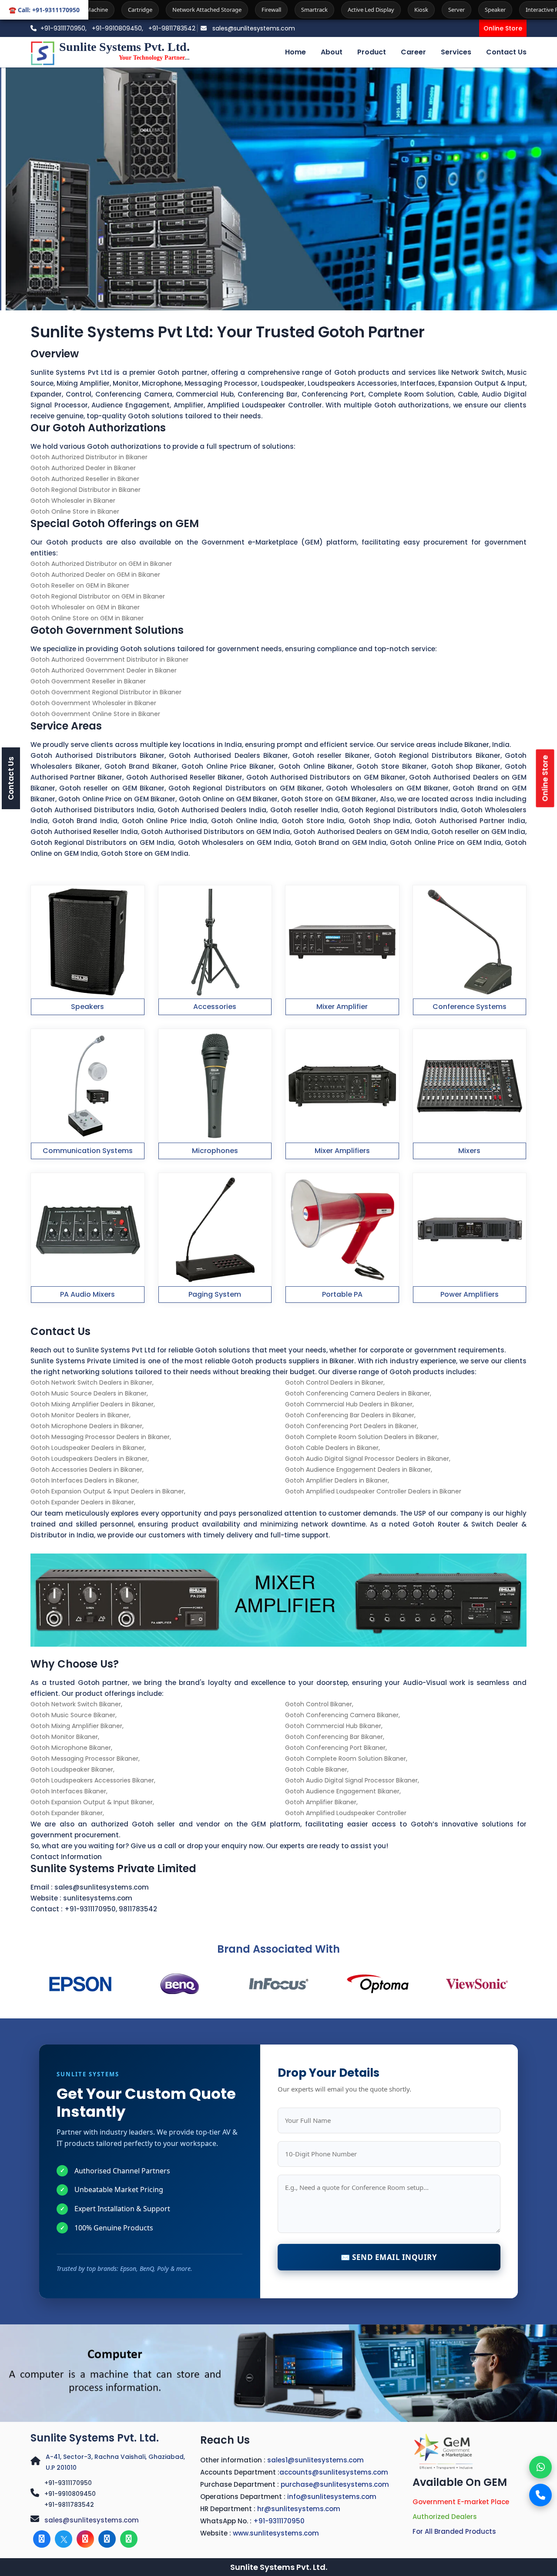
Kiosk (308, 10)
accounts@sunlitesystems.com (334, 2472)
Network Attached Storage (94, 10)
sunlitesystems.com (98, 1898)
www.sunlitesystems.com (276, 2533)
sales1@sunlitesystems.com (315, 2460)
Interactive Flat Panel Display (450, 10)
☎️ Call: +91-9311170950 (44, 10)
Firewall (158, 10)
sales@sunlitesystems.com (253, 28)
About (332, 52)
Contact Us (506, 52)
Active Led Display (258, 10)
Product (372, 52)
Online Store (503, 28)
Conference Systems (470, 1007)
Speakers (87, 1007)
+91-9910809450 (70, 2494)
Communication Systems (88, 1151)
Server (343, 10)
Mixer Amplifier (342, 1007)
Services (456, 52)
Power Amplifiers (470, 1294)
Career (413, 52)
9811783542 (138, 1909)
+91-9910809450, (118, 28)
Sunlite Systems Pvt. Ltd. (95, 2438)
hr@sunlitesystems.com (299, 2509)
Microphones (215, 1151)
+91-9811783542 (172, 28)
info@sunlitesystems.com (332, 2497)
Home (295, 52)
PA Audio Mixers (87, 1294)
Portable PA (342, 1294)
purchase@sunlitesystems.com (335, 2484)
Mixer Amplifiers (342, 1151)
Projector (519, 10)
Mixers (469, 1151)
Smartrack (201, 10)
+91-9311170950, (64, 28)
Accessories (215, 1007)
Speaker (382, 10)
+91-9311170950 (90, 1909)
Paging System (215, 1294)
